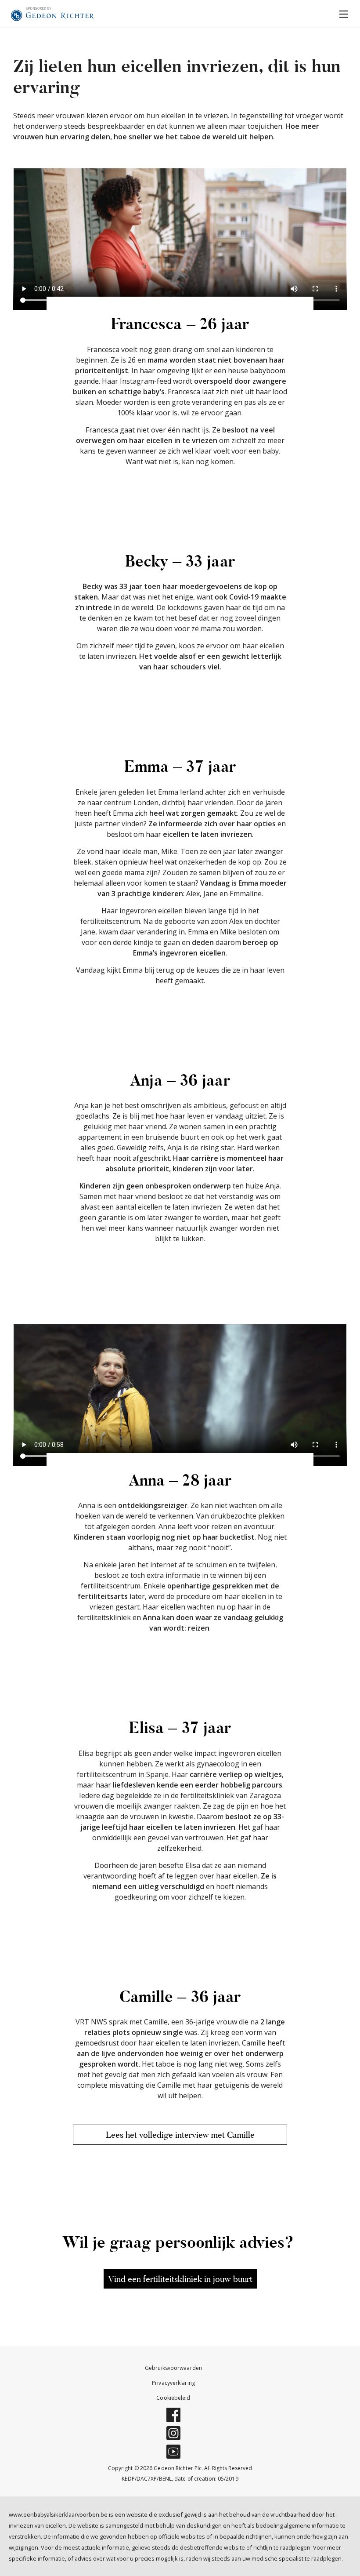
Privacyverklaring (173, 2383)
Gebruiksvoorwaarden (173, 2368)
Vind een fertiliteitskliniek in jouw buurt (180, 2279)
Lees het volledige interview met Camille (180, 2135)
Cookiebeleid (173, 2398)
